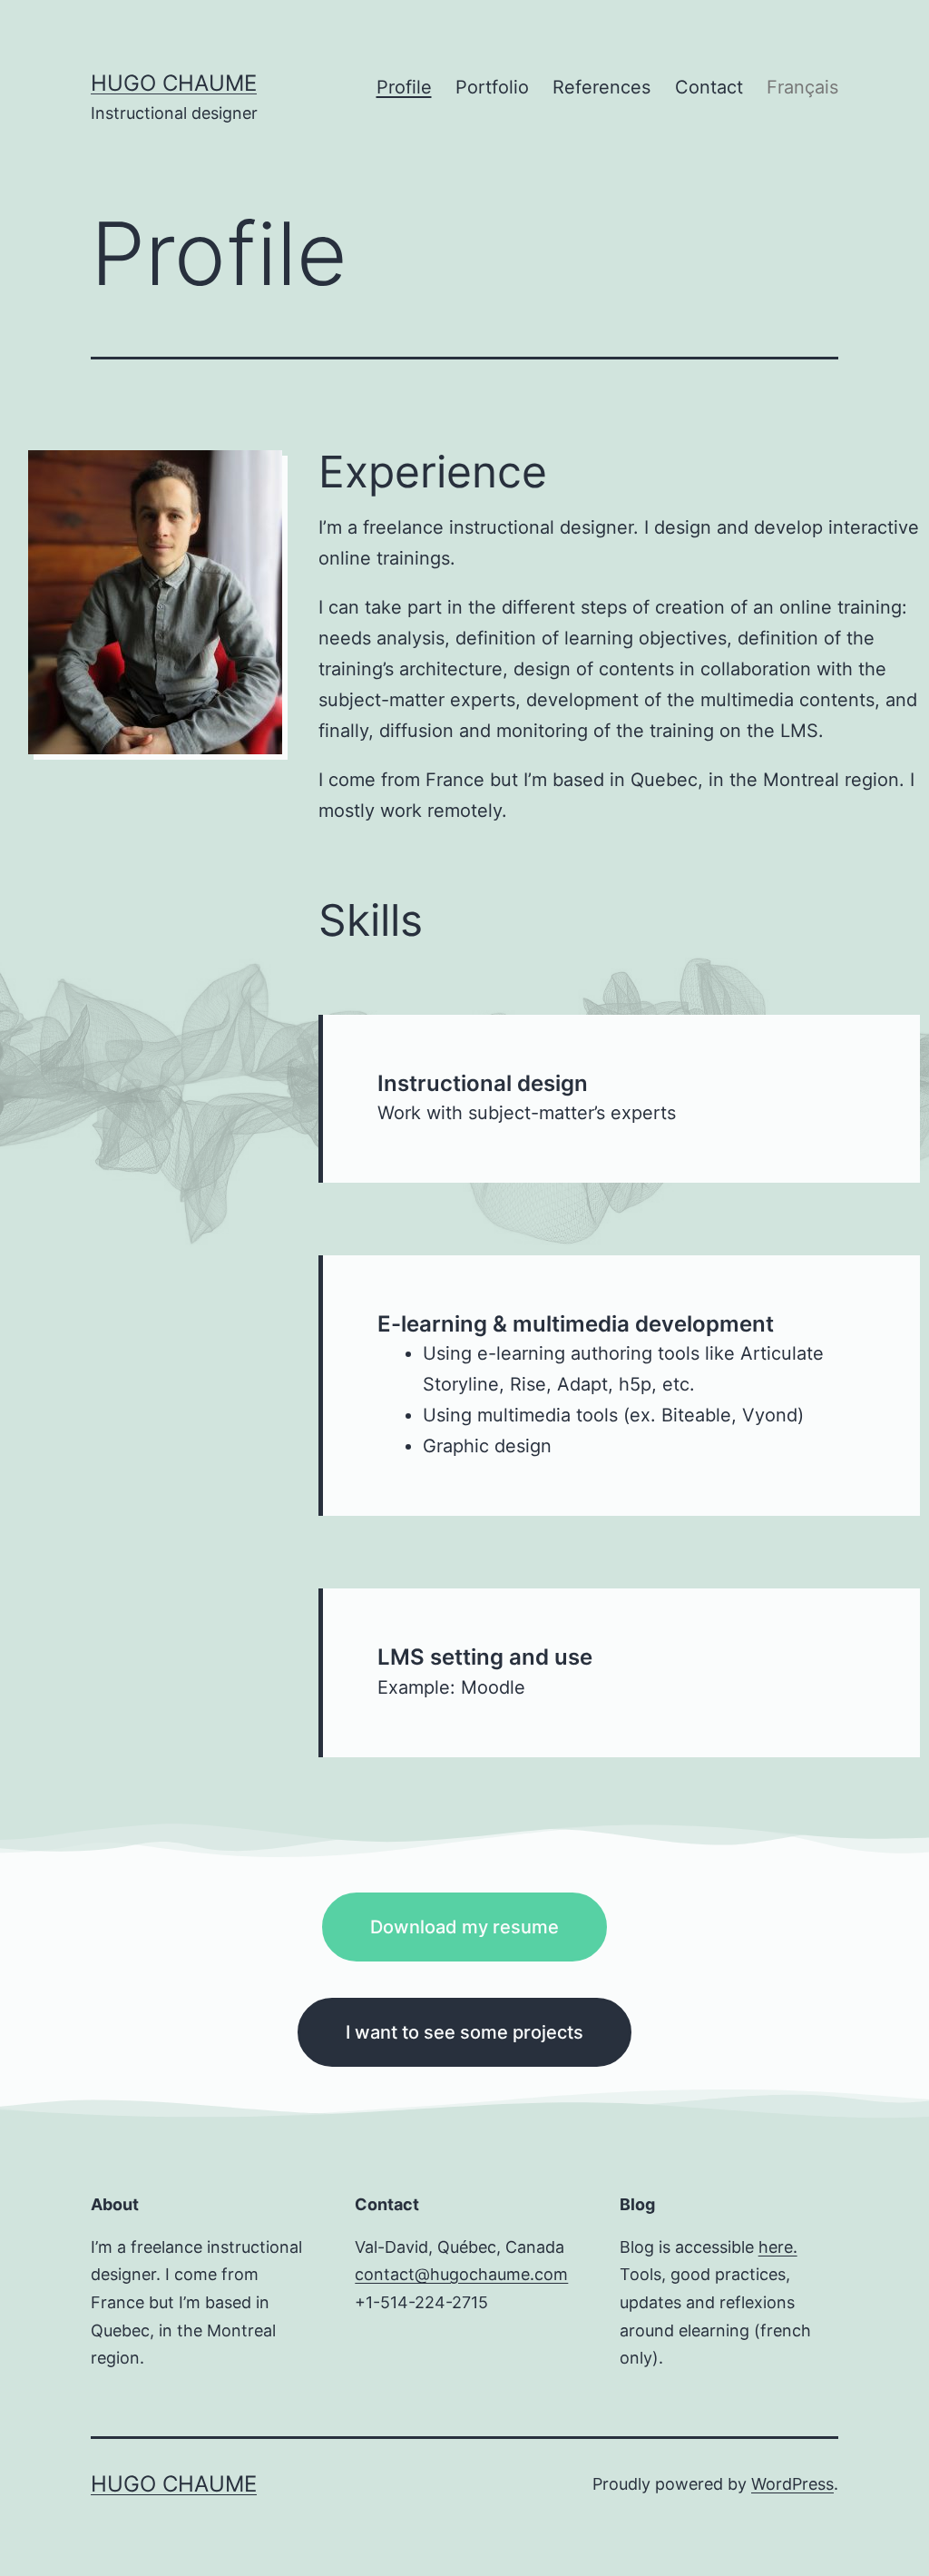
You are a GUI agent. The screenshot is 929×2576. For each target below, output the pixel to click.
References (601, 87)
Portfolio (492, 87)
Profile (404, 87)
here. (778, 2247)
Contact (709, 87)
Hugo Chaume (174, 83)
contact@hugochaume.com (461, 2274)
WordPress (792, 2484)
